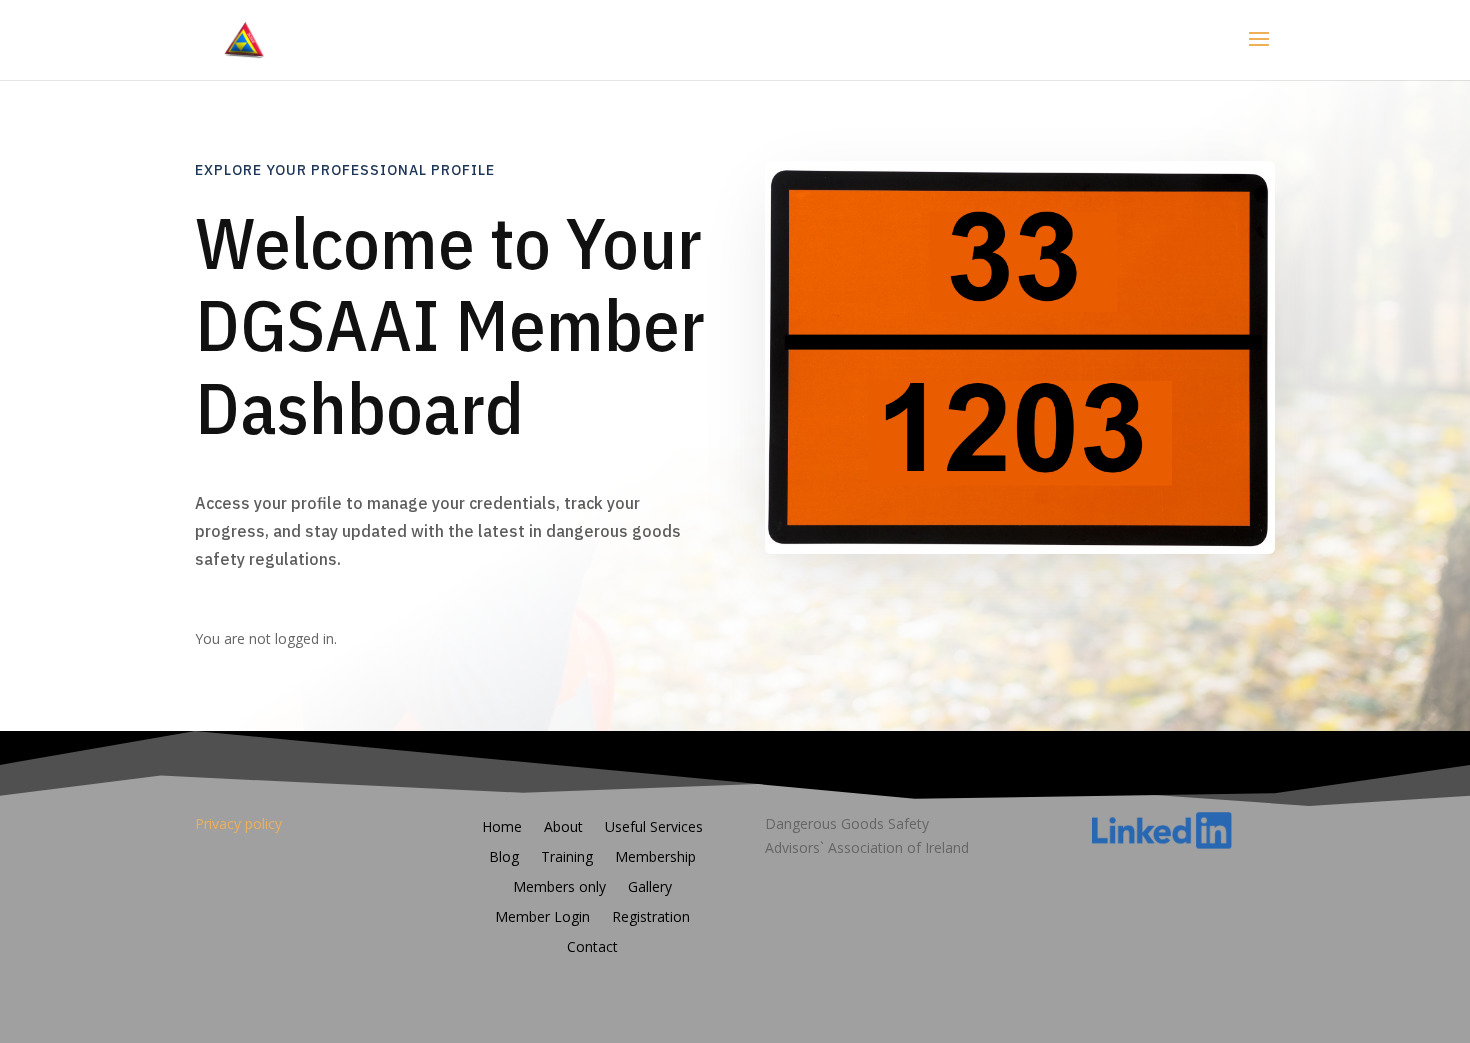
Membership (655, 858)
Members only (559, 888)
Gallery (650, 888)
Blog (504, 858)
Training (567, 858)
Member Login (542, 918)
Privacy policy (238, 823)
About (563, 828)
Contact (592, 948)
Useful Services (654, 828)
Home (502, 828)
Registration (651, 918)
